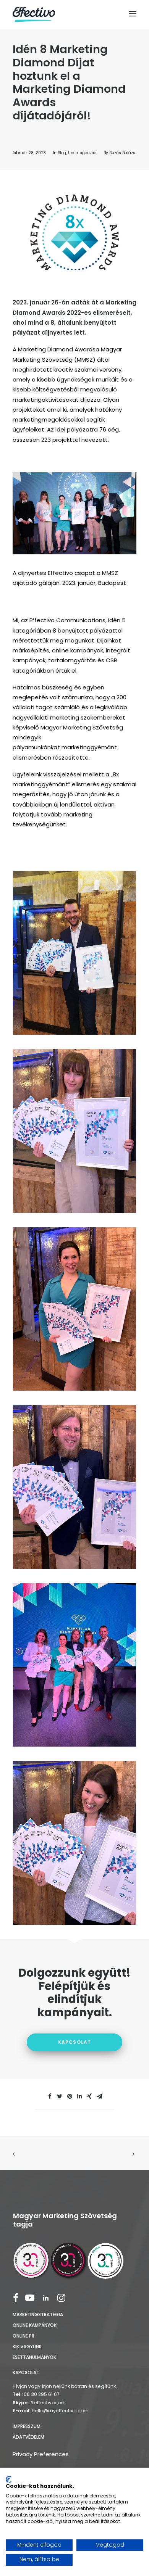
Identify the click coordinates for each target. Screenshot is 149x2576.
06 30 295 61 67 (42, 2394)
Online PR (23, 2336)
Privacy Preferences (41, 2454)
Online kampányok (35, 2325)
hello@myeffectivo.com (60, 2411)
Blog (62, 153)
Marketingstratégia (38, 2314)
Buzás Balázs (122, 153)
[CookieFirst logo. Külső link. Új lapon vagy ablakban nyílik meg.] (9, 2479)
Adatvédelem (28, 2437)
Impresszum (27, 2426)
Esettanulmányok (34, 2357)
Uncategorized (82, 153)
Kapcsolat (75, 2042)
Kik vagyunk (27, 2347)
